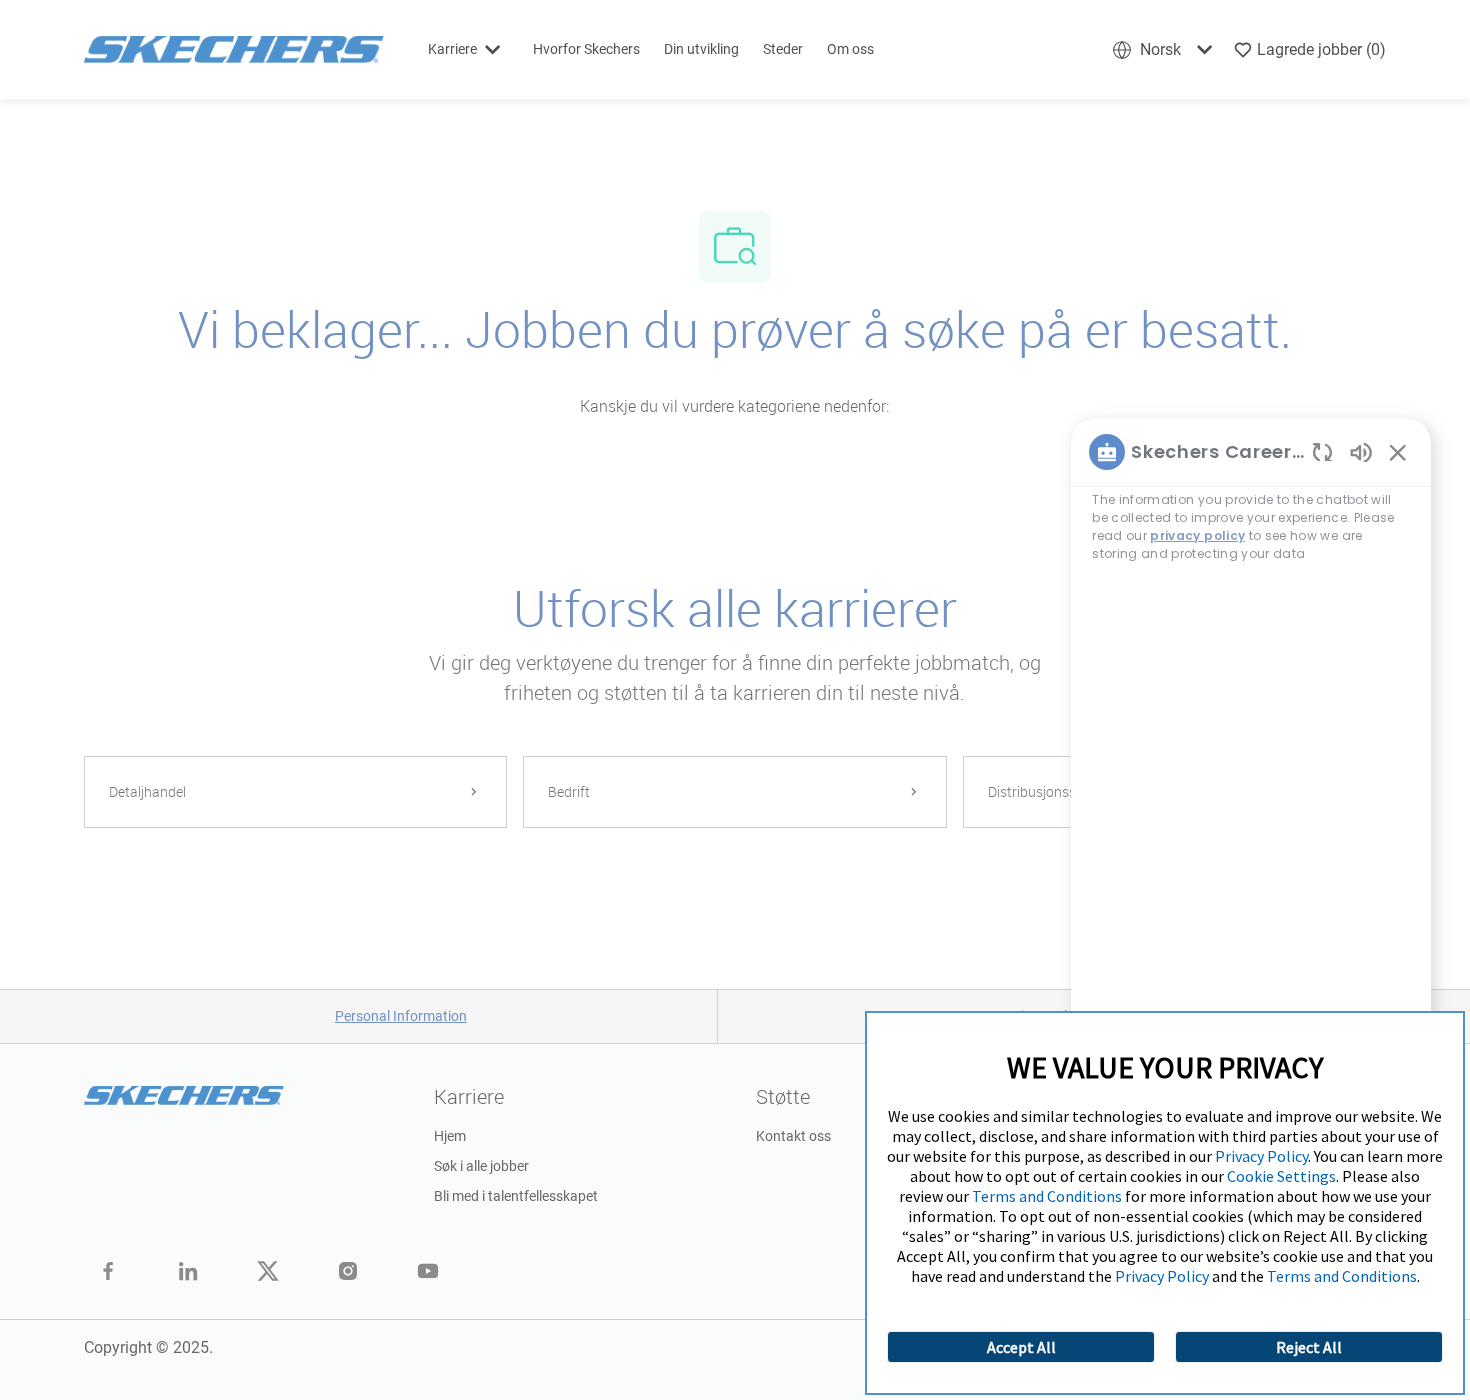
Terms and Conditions (1047, 1196)
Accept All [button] (1021, 1347)
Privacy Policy (1261, 1156)
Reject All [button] (1309, 1347)
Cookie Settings (1281, 1176)
